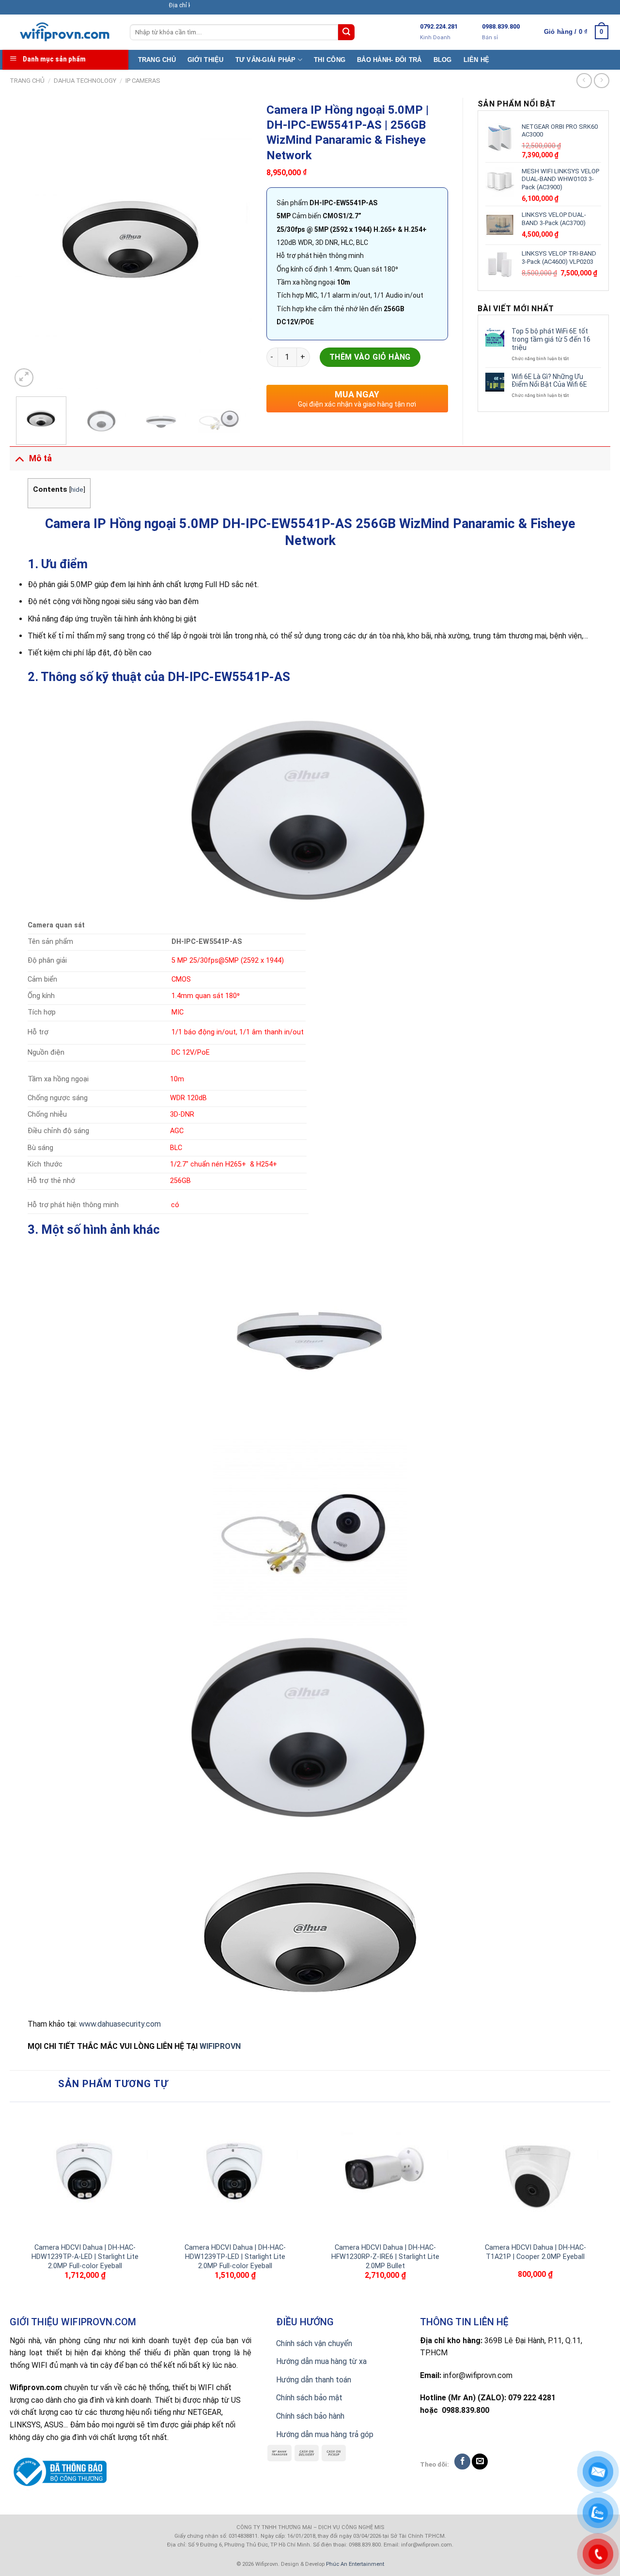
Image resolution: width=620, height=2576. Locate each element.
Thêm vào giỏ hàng (370, 357)
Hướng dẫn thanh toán (314, 2380)
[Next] (235, 243)
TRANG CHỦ (157, 60)
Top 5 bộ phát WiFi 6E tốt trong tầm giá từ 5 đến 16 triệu (551, 339)
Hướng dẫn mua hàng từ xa (321, 2361)
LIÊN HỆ (477, 60)
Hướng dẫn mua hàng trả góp (325, 2434)
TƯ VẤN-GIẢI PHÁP (266, 60)
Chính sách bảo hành (310, 2416)
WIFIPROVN (220, 2046)
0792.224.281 (439, 26)
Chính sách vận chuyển (314, 2343)
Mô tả (40, 458)
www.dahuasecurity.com (120, 2024)
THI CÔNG (330, 60)
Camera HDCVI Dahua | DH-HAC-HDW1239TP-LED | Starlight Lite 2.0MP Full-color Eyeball (235, 2257)
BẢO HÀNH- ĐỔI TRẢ (389, 60)
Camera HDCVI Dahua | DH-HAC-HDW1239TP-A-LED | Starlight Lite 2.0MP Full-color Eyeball (85, 2257)
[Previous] (28, 243)
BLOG (443, 60)
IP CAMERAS (143, 81)
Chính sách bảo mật (309, 2398)
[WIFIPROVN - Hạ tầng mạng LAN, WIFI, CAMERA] (62, 32)
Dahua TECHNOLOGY (85, 81)
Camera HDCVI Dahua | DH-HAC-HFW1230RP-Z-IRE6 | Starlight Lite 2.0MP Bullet (385, 2257)
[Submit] (346, 32)
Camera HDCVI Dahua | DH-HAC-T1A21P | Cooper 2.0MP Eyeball (535, 2252)
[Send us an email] (480, 2462)
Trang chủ (27, 81)
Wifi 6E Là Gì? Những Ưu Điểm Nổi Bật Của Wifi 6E (549, 381)
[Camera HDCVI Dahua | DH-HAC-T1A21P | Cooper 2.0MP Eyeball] (535, 2172)
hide (77, 489)
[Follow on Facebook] (462, 2462)
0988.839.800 (501, 26)
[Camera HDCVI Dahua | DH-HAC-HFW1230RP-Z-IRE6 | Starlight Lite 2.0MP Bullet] (385, 2172)
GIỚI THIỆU (206, 60)
